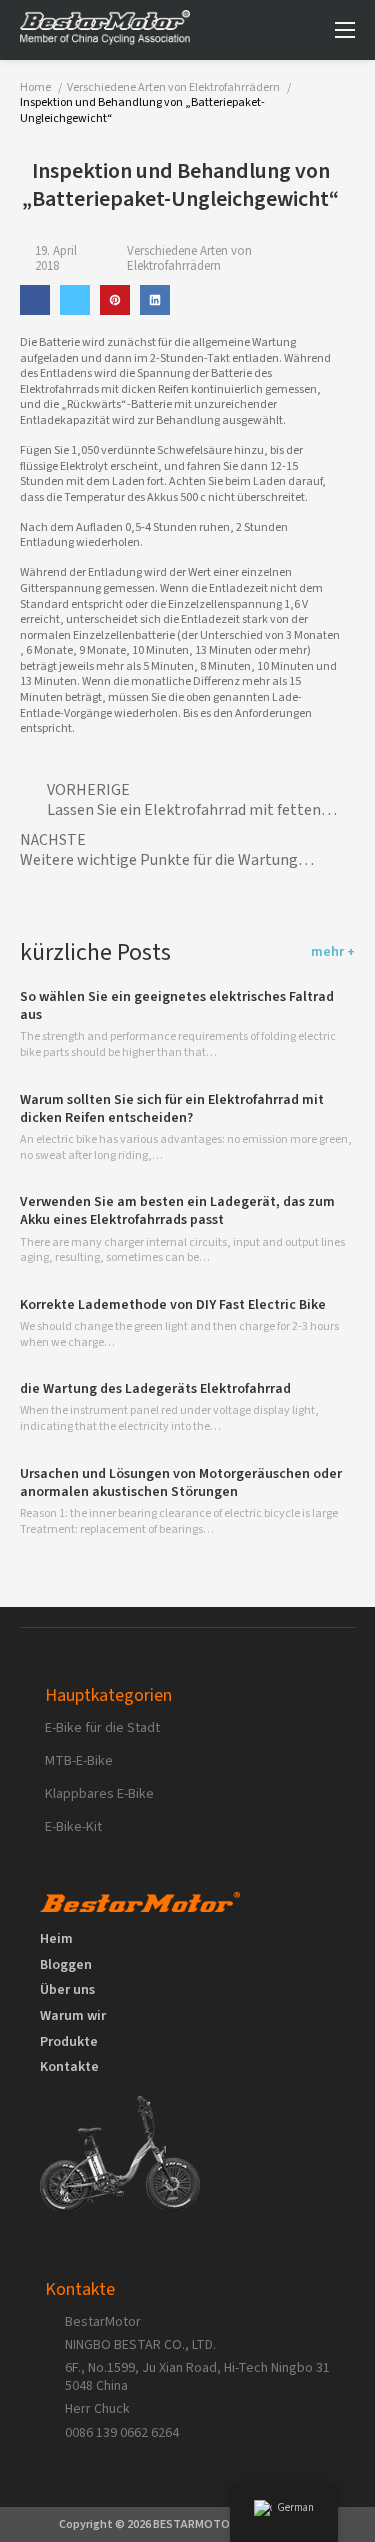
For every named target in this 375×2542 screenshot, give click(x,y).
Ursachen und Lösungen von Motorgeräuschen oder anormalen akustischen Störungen (181, 1483)
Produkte (69, 2043)
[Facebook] (35, 300)
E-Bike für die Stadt (102, 1728)
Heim (56, 1940)
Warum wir (73, 2017)
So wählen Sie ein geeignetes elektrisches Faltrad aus (177, 1006)
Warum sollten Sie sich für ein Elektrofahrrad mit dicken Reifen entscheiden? (172, 1109)
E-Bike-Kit (73, 1827)
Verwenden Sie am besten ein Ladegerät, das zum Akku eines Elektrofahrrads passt (177, 1211)
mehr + (333, 953)
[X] (75, 300)
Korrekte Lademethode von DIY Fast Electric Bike (173, 1305)
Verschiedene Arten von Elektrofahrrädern (189, 259)
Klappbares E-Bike (99, 1794)
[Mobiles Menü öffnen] (345, 30)
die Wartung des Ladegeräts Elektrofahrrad (155, 1389)
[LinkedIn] (155, 300)
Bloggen (66, 1966)
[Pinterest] (115, 300)
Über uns (67, 1991)
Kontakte (69, 2068)
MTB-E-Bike (79, 1761)
